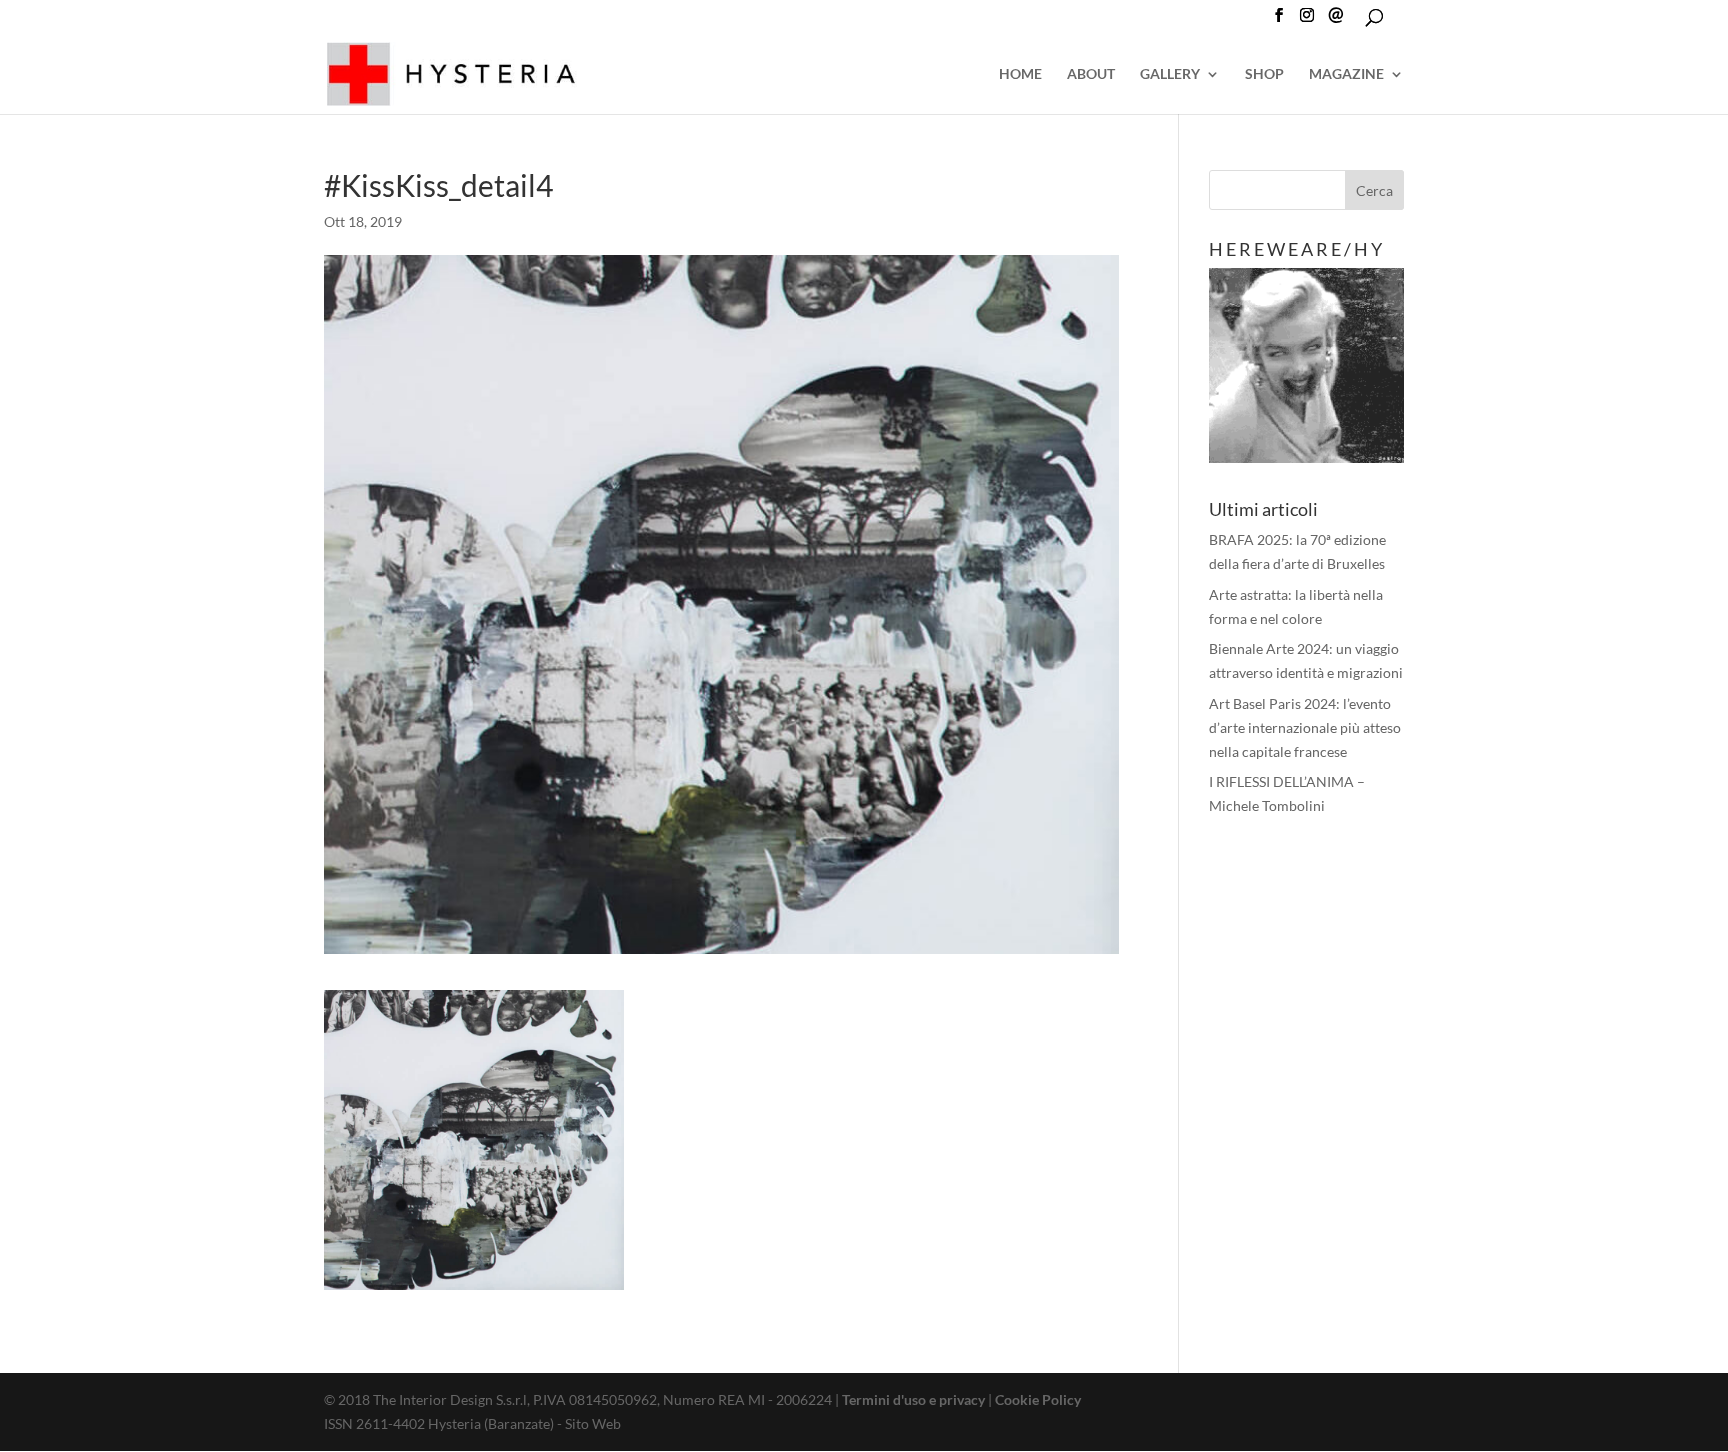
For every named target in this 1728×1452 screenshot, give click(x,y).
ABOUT (1091, 74)
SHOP (1264, 74)
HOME (1020, 74)
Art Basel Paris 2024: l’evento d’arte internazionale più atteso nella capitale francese (1305, 727)
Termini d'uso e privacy (913, 1399)
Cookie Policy (1038, 1399)
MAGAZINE (1346, 74)
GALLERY (1170, 74)
